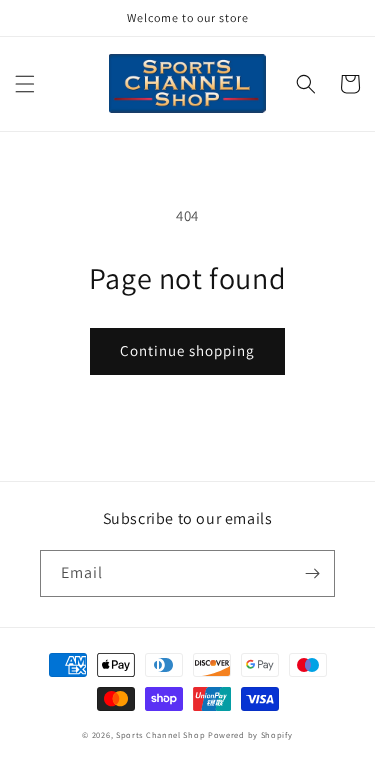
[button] (25, 84)
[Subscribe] (312, 573)
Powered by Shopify (250, 734)
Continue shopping (187, 350)
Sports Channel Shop (160, 734)
